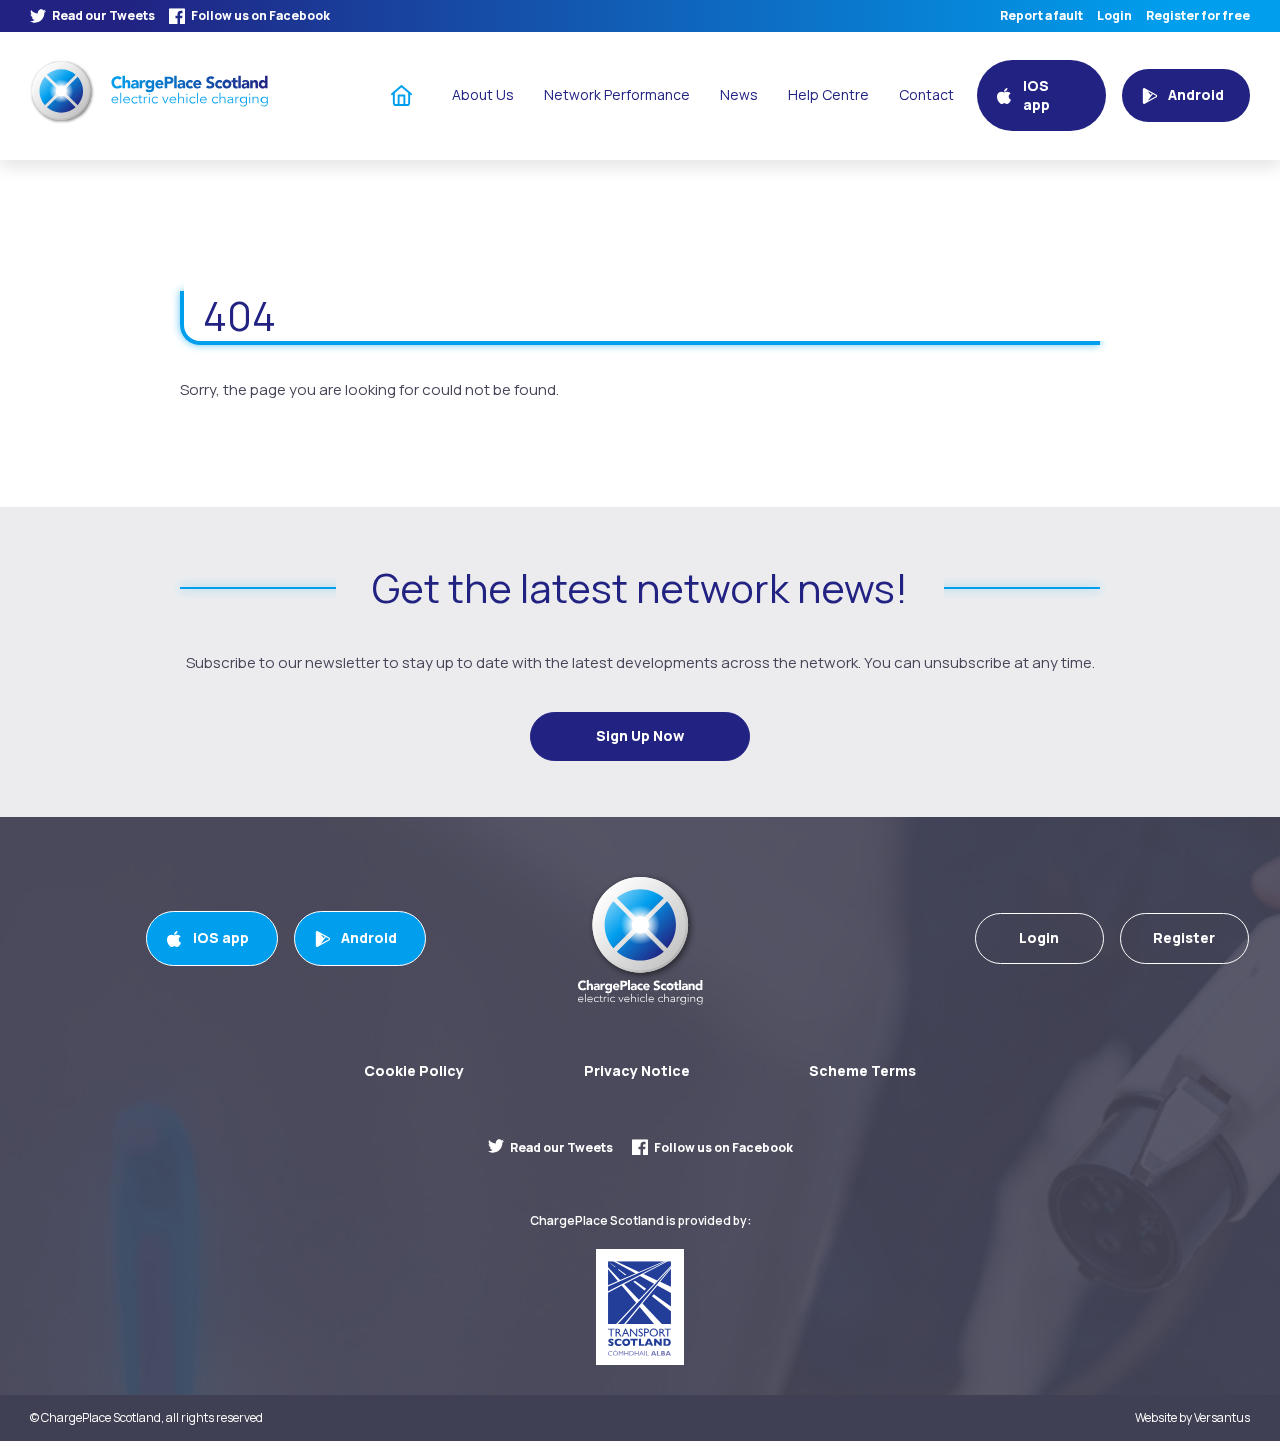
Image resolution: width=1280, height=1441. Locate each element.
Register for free (1198, 16)
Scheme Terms (862, 1070)
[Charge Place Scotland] (149, 91)
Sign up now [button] (640, 735)
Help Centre (828, 94)
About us (483, 94)
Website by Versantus (1192, 1418)
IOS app (221, 937)
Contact (926, 94)
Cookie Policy (414, 1070)
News (739, 94)
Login (1114, 16)
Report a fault (1041, 16)
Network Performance (617, 94)
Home (402, 94)
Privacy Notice (637, 1070)
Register (1184, 937)
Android (369, 937)
